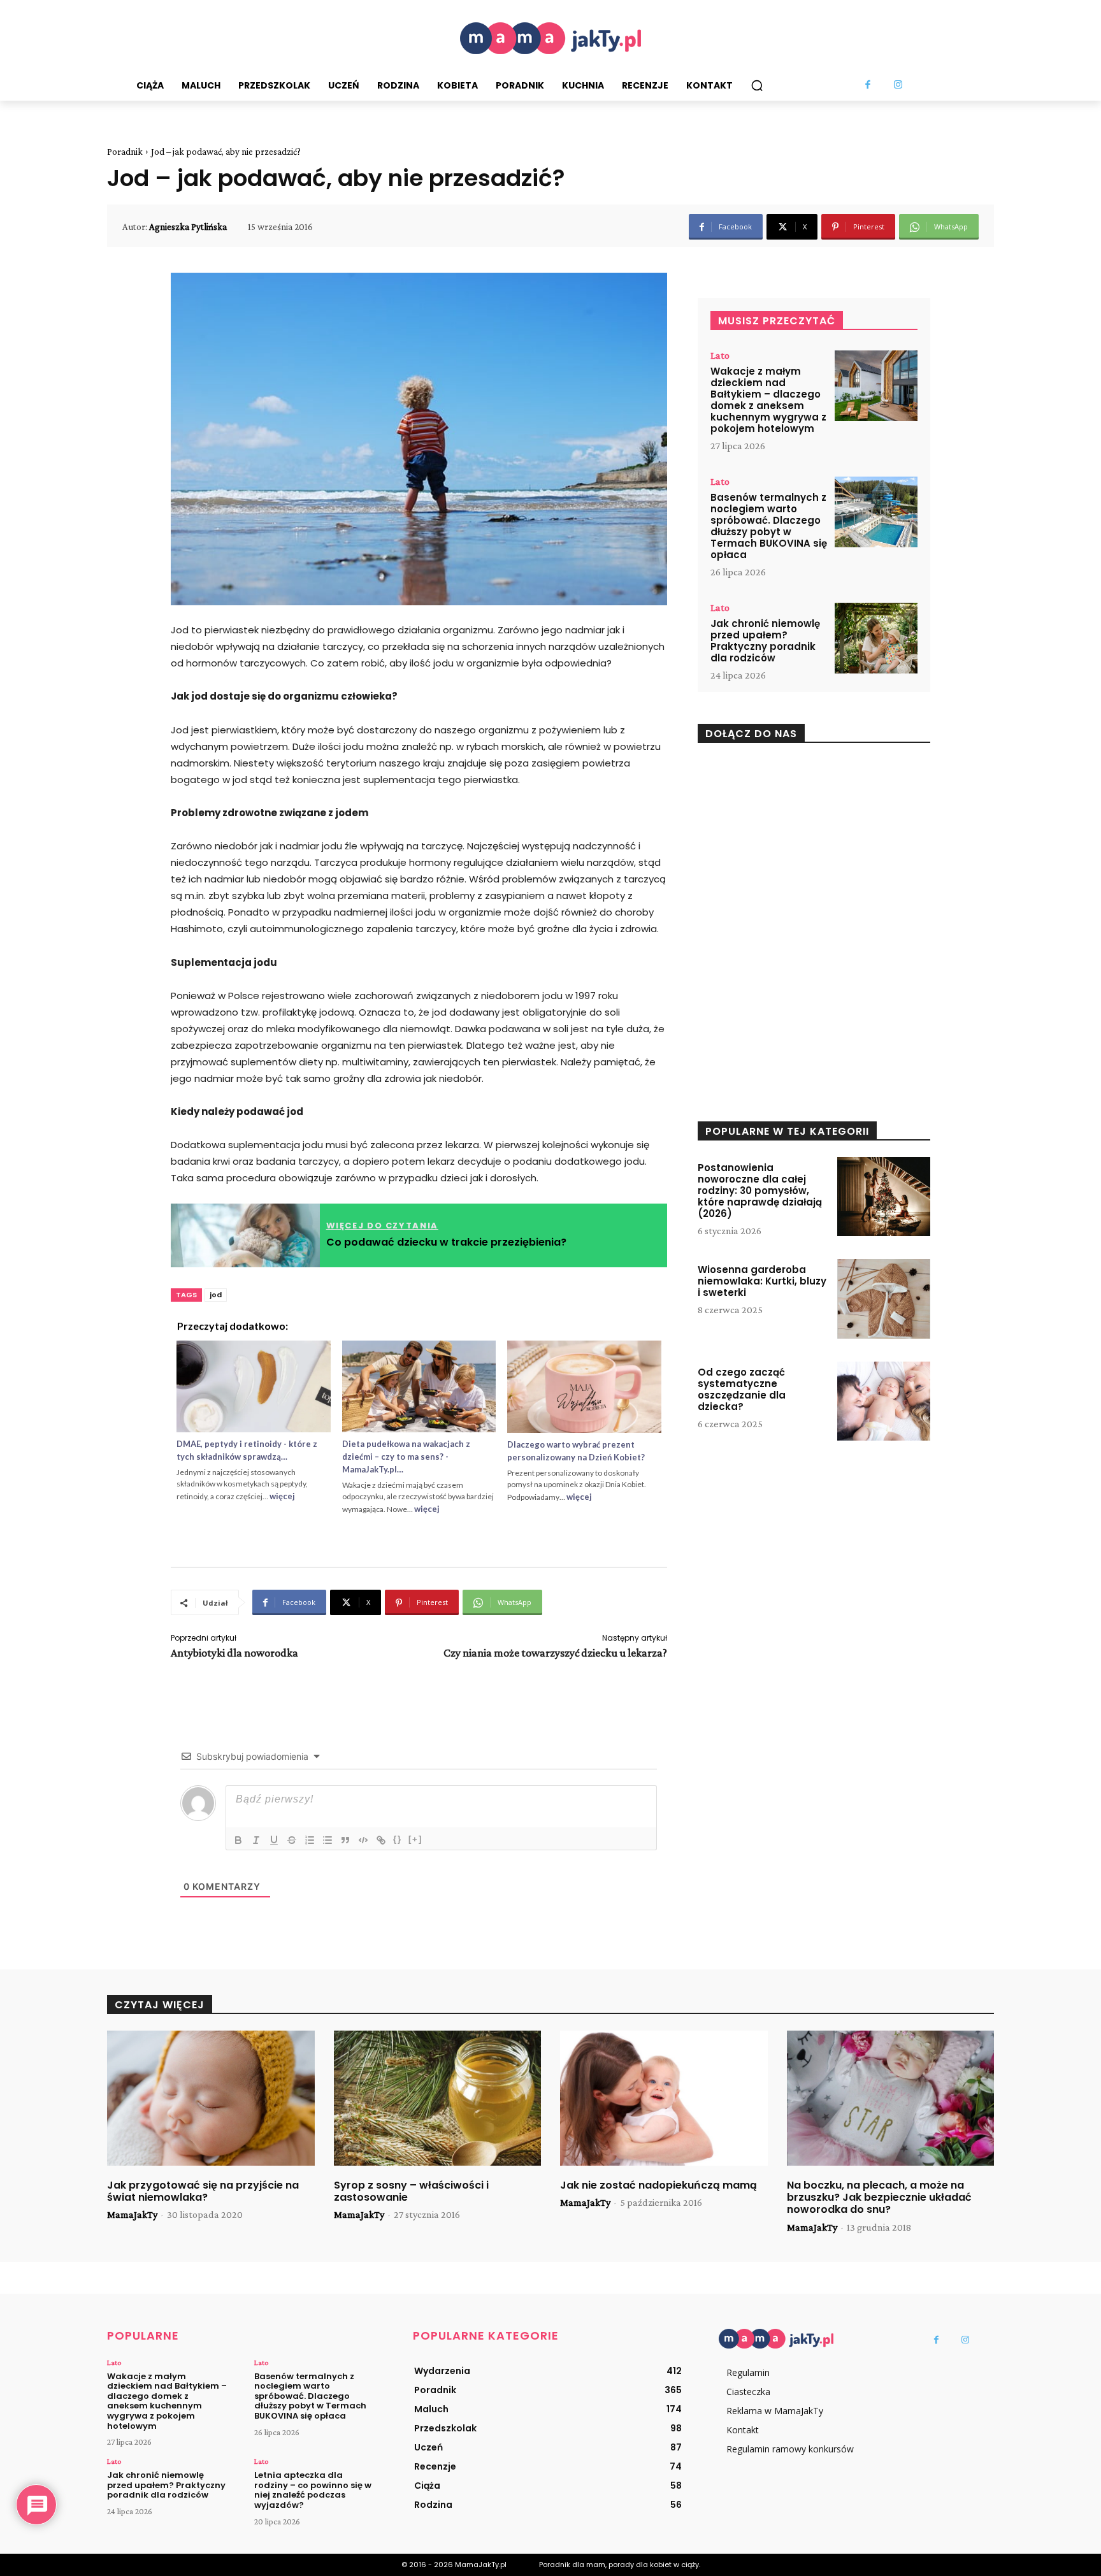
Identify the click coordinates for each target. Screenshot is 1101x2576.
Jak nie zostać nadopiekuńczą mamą (658, 2185)
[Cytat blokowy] (345, 1840)
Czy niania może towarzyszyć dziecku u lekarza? (555, 1653)
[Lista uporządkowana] (310, 1840)
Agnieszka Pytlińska (188, 227)
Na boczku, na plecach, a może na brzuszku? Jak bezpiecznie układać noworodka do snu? (879, 2197)
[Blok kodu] (363, 1840)
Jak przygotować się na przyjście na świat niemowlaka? (203, 2191)
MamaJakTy (132, 2214)
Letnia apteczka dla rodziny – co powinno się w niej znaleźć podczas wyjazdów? (313, 2490)
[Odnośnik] (381, 1840)
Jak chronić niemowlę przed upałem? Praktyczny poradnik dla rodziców (765, 641)
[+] (415, 1839)
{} (398, 1839)
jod (216, 1295)
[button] (757, 85)
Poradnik (125, 152)
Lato (720, 356)
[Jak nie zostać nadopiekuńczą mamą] (664, 2098)
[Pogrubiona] (238, 1840)
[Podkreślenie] (274, 1840)
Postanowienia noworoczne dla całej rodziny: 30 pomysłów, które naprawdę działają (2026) (760, 1191)
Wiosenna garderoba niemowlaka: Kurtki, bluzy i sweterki (762, 1281)
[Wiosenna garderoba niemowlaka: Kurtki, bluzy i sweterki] (884, 1299)
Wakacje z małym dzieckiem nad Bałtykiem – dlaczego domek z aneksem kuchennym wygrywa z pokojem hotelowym (768, 400)
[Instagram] (898, 85)
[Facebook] (868, 85)
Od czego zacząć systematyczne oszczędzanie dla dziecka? (742, 1389)
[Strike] (292, 1840)
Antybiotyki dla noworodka (234, 1653)
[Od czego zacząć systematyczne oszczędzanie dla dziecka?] (884, 1401)
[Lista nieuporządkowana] (327, 1840)
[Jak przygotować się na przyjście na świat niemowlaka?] (211, 2098)
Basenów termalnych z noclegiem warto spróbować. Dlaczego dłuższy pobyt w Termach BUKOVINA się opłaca (769, 526)
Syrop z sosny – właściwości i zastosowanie (411, 2191)
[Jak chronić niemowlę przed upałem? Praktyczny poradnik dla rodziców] (876, 638)
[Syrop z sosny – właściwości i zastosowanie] (438, 2098)
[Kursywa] (256, 1840)
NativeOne (419, 1529)
